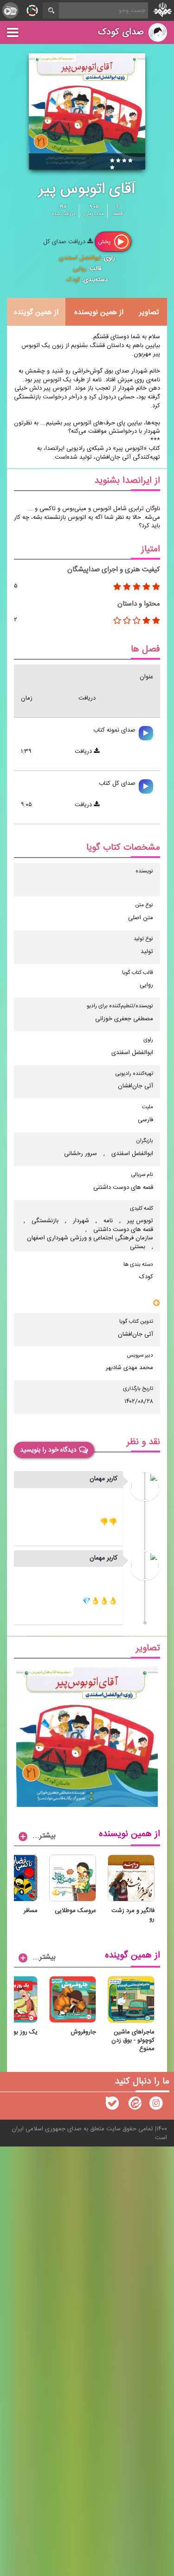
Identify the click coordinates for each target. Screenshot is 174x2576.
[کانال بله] (112, 2105)
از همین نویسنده (99, 312)
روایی (80, 269)
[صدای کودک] (156, 2105)
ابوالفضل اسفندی (80, 258)
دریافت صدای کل (65, 242)
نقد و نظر (143, 1442)
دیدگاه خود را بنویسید (48, 1450)
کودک (73, 280)
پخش (105, 241)
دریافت (84, 751)
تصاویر (149, 312)
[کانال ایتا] (134, 2105)
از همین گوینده (36, 312)
